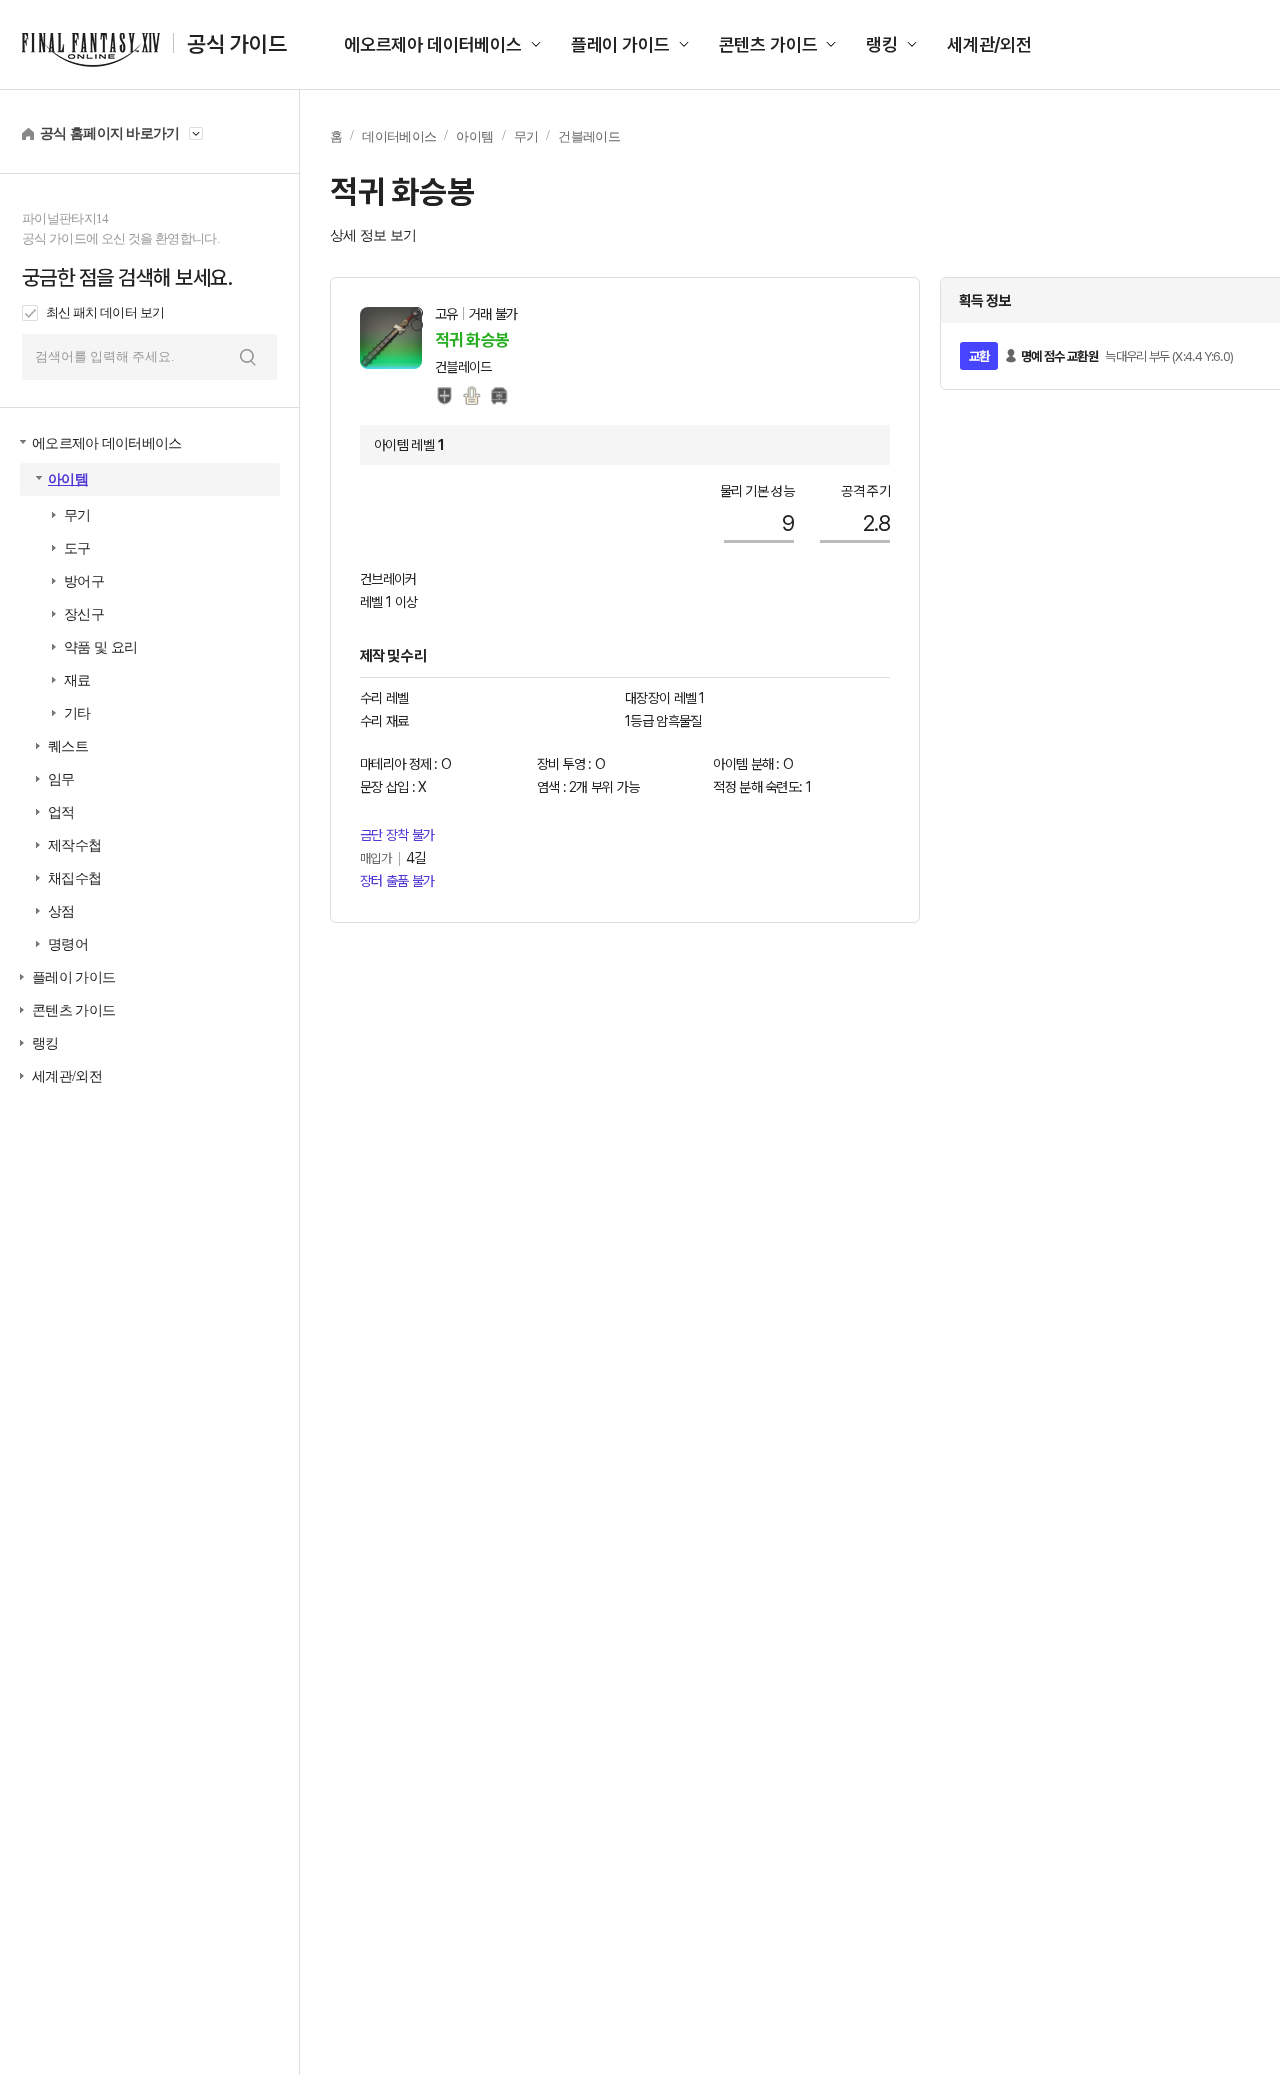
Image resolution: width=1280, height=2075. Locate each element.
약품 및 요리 (100, 647)
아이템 (68, 479)
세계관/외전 (989, 44)
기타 (77, 713)
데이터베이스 (399, 136)
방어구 (84, 581)
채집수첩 (74, 878)
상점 (61, 911)
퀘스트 (68, 746)
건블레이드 (589, 136)
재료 (77, 680)
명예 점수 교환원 (1059, 356)
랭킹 (882, 44)
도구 (77, 548)
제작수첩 (74, 845)
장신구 (84, 614)
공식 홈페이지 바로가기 (110, 133)
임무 (61, 779)
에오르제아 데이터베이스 (433, 44)
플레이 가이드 (620, 44)
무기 (77, 515)
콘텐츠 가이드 (768, 44)
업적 (61, 812)
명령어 (68, 944)
